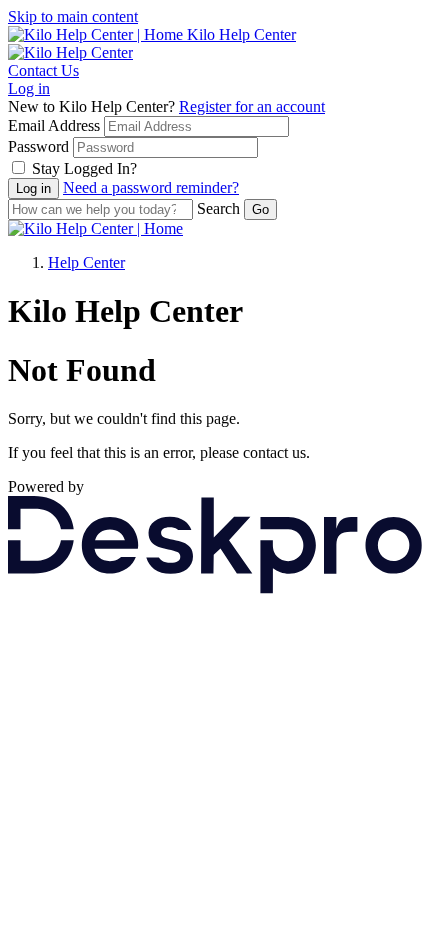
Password (38, 146)
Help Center (86, 262)
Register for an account (252, 106)
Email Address (54, 125)
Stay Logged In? (84, 168)
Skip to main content (73, 16)
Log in (29, 88)
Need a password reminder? (151, 187)
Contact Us (43, 70)
